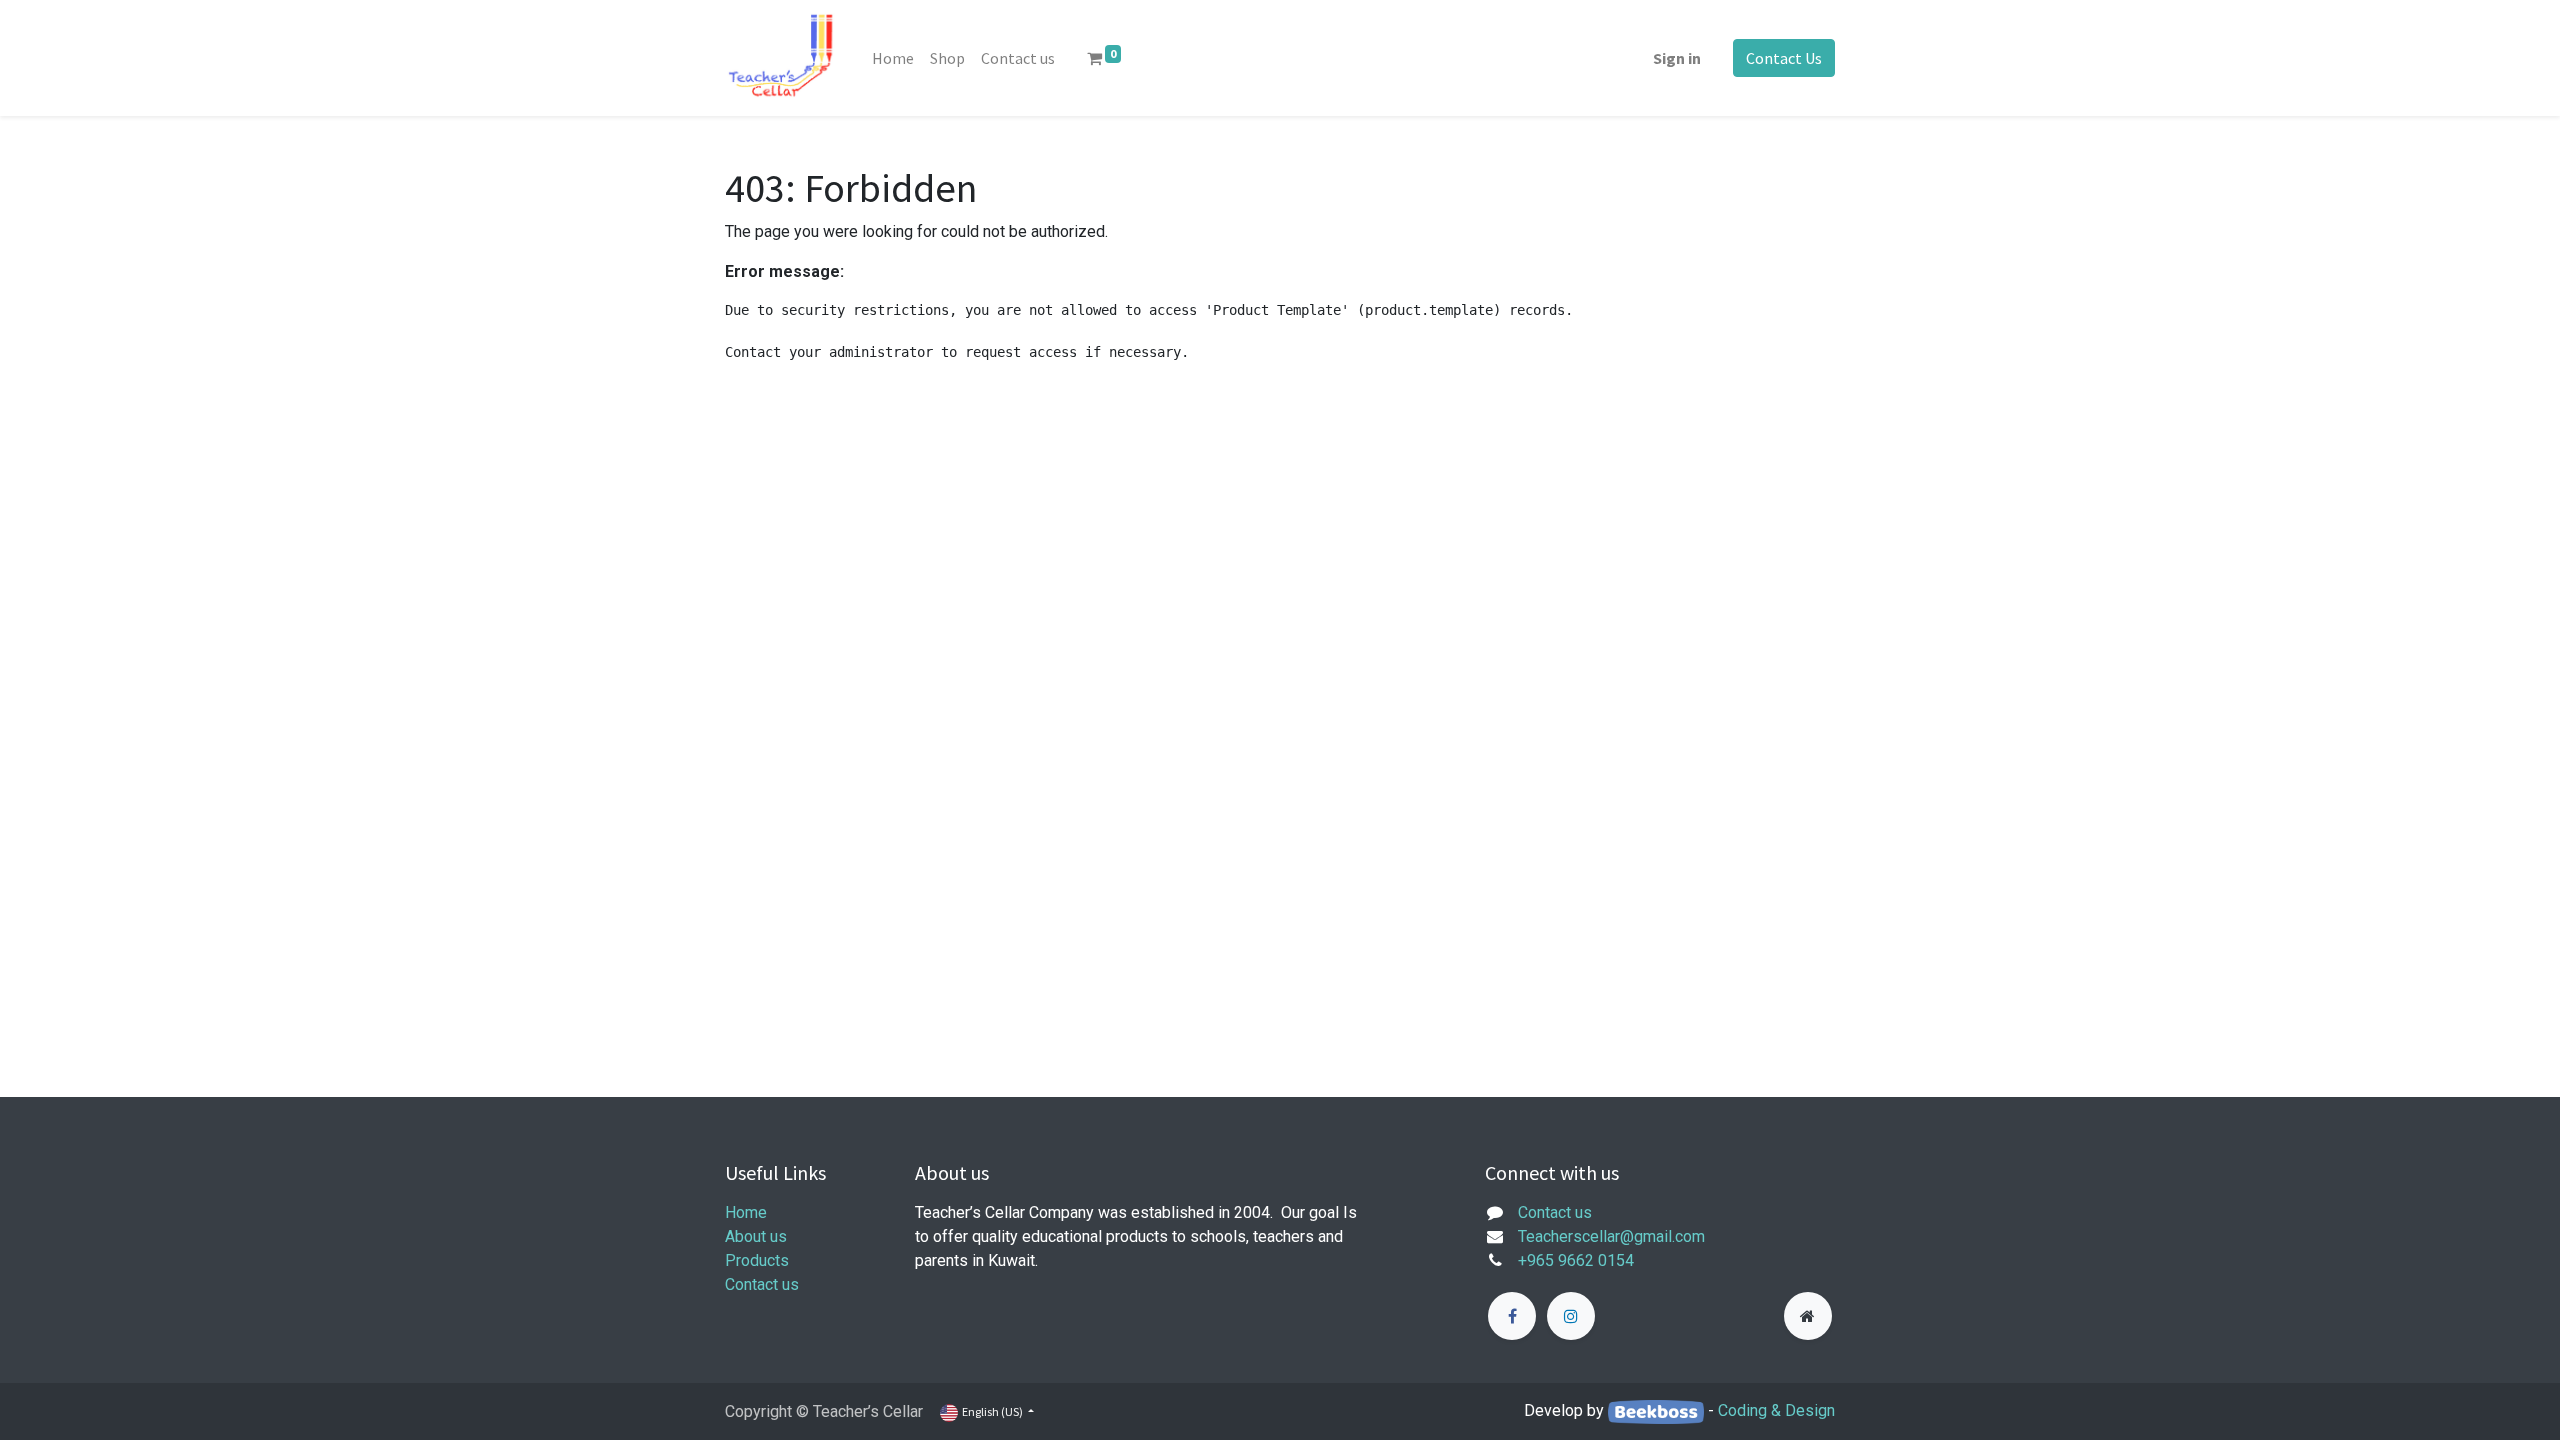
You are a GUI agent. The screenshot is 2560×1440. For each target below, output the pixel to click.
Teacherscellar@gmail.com (1611, 1236)
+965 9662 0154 (1576, 1260)
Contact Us (1784, 58)
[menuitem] (893, 58)
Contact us (762, 1284)
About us (756, 1236)
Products (757, 1260)
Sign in (1677, 58)
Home (746, 1212)
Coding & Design (1776, 1410)
